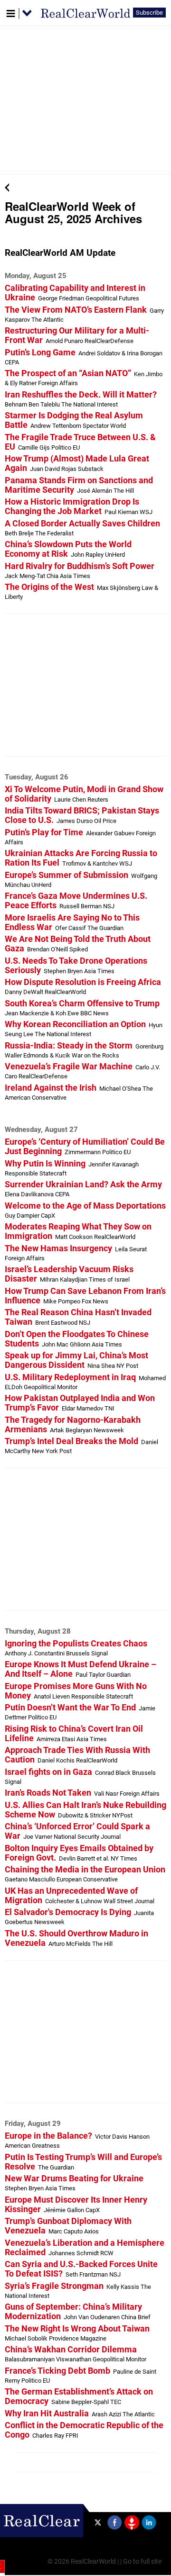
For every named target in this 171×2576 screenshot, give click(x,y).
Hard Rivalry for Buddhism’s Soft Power (80, 566)
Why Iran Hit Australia (47, 2413)
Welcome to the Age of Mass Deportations (85, 1206)
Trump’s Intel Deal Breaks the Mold (71, 1441)
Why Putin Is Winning (45, 1164)
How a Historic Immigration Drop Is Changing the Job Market (72, 506)
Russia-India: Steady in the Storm (69, 1046)
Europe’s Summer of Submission (66, 875)
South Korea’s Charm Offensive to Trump (82, 1003)
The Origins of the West (49, 587)
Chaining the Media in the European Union (85, 1870)
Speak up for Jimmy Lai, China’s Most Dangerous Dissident (76, 1360)
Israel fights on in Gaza (48, 1772)
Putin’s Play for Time (44, 832)
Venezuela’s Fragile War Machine (69, 1067)
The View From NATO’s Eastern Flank (76, 310)
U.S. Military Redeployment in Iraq (70, 1377)
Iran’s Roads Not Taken (48, 1793)
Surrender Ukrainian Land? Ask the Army (83, 1184)
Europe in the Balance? (48, 2136)
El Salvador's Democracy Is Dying (68, 1912)
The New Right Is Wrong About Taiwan (77, 2329)
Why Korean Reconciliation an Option (75, 1024)
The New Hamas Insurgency (58, 1248)
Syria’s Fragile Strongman (54, 2286)
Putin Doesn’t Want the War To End (70, 1708)
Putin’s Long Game (40, 353)
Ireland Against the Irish (51, 1088)
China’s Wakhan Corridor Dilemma (71, 2350)
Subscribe (149, 13)
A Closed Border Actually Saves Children (82, 524)
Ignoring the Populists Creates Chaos (76, 1644)
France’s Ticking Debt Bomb (57, 2371)
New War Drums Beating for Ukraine (74, 2178)
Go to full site (142, 2562)
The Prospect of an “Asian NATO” (68, 373)
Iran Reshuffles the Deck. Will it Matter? (81, 395)
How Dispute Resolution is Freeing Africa (83, 982)
